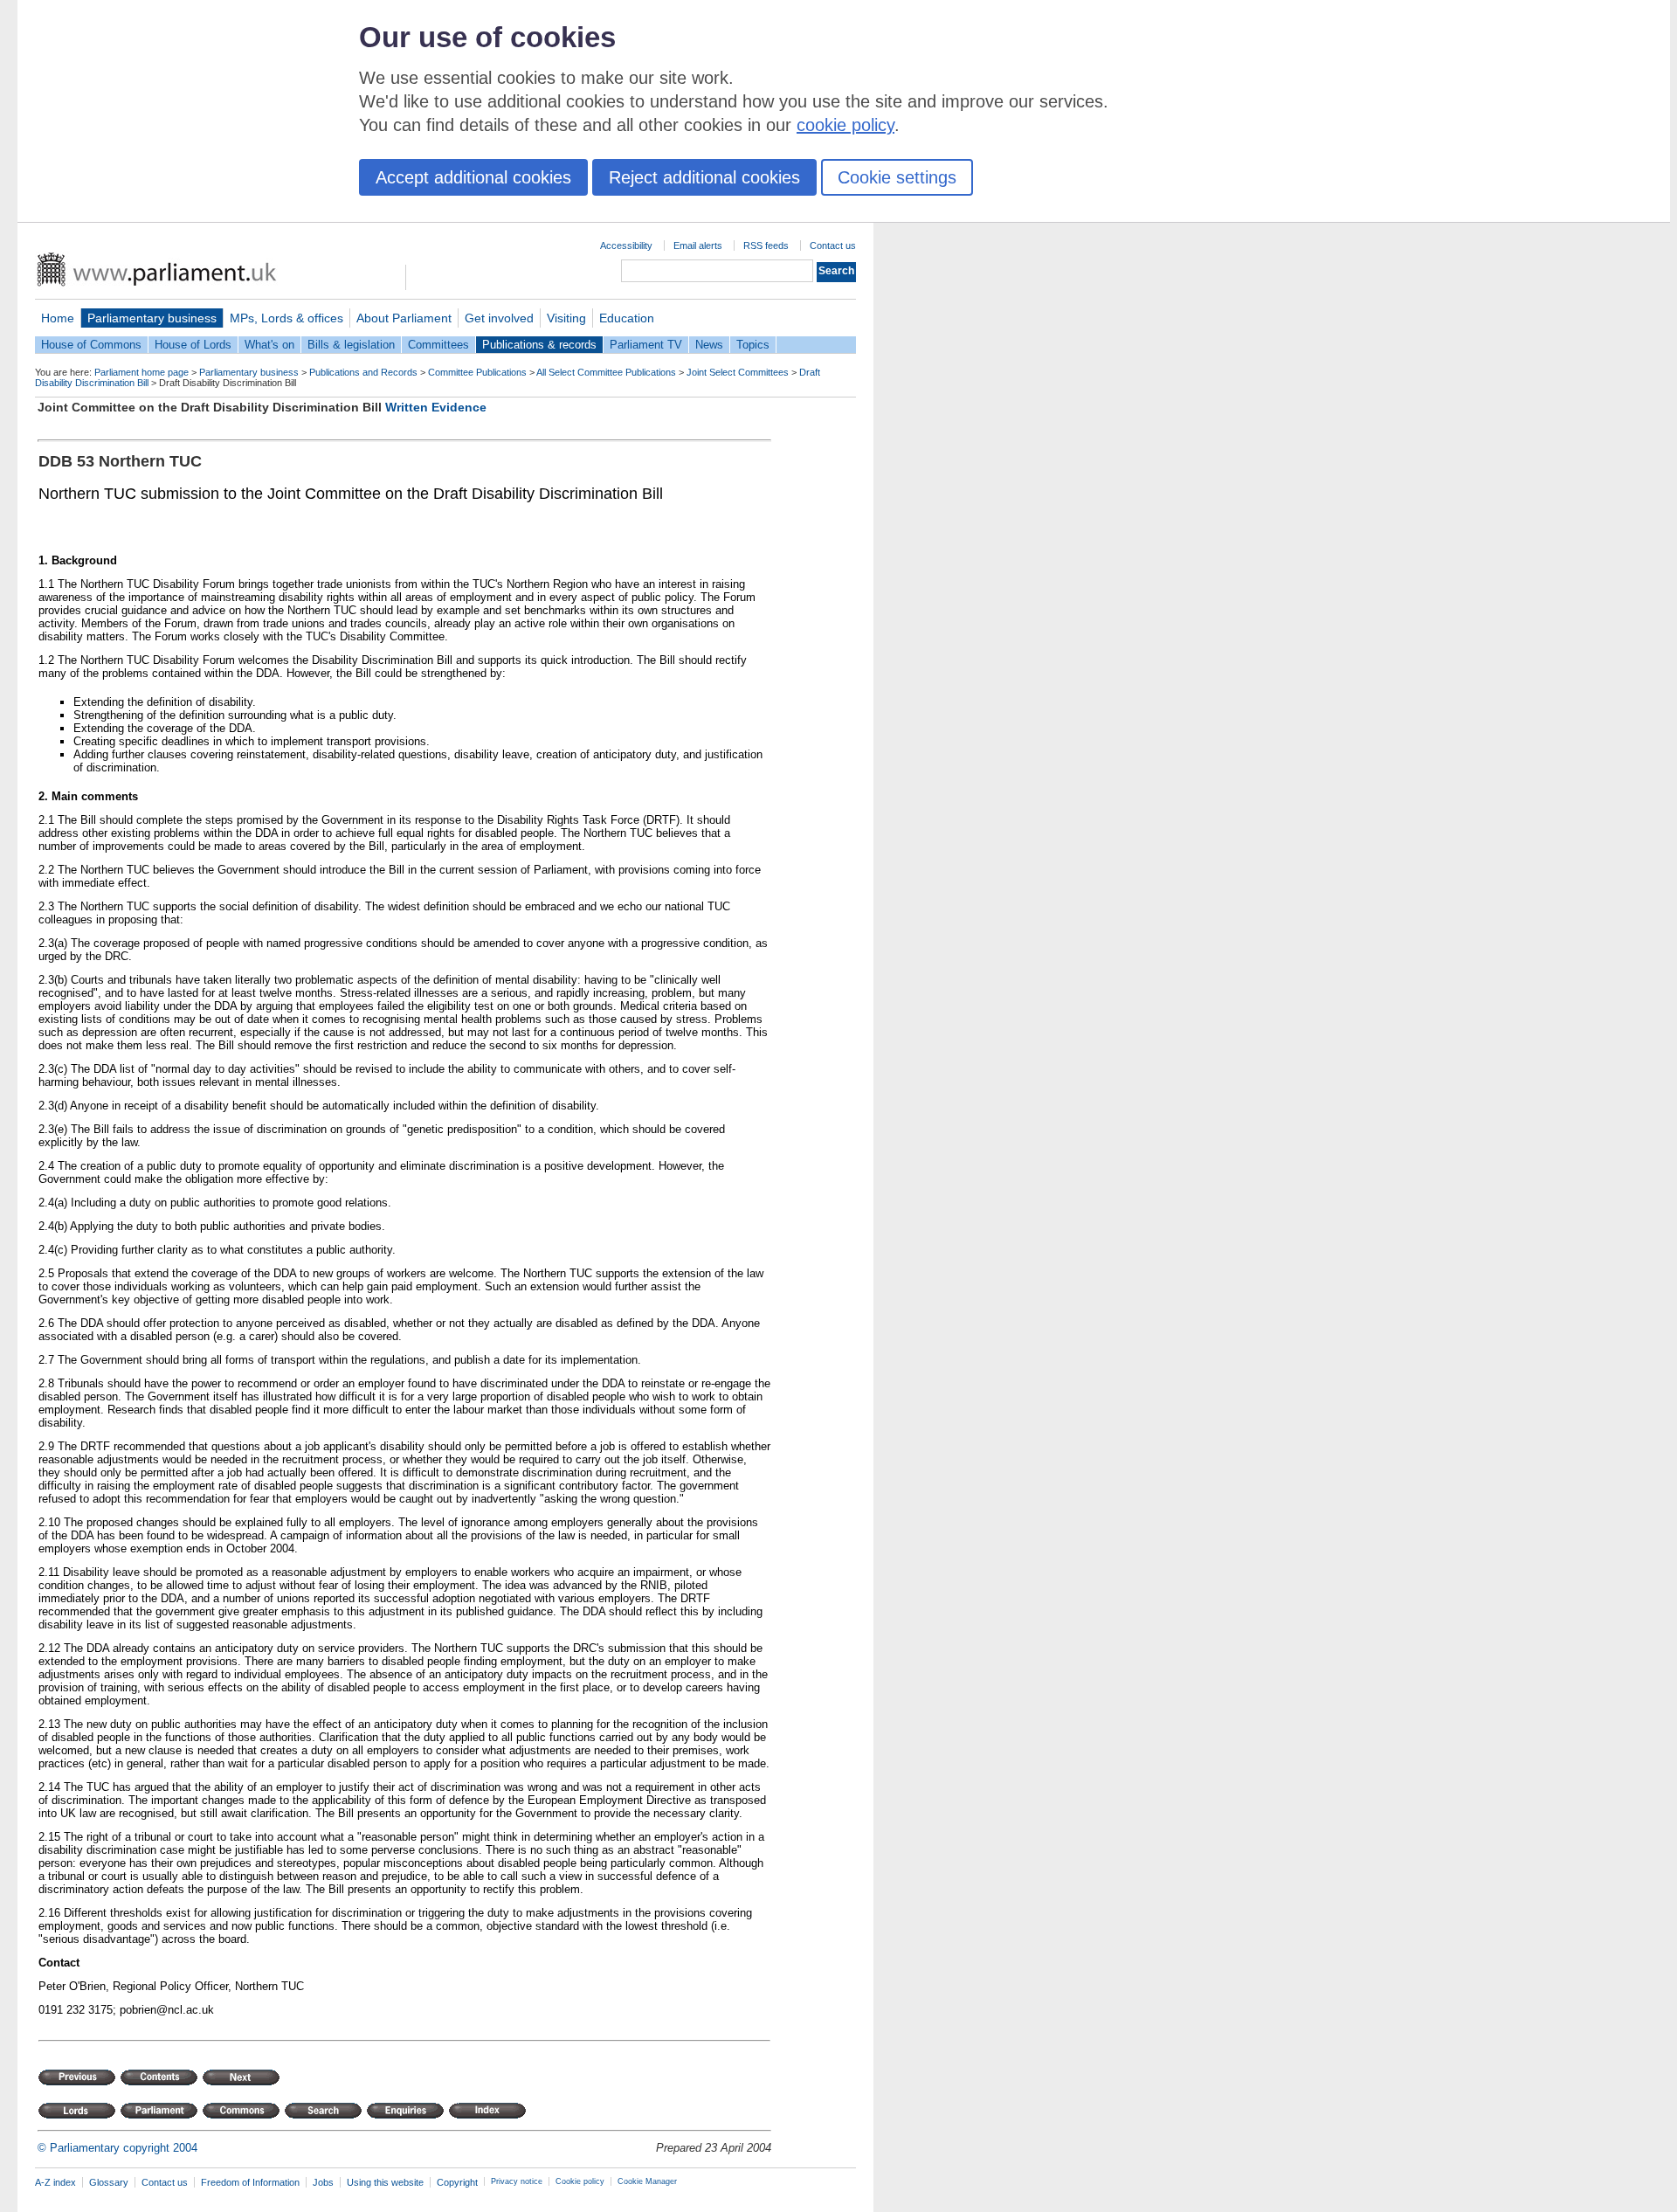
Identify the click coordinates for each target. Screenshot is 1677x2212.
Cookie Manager (647, 2181)
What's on (269, 345)
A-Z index (55, 2182)
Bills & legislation (351, 345)
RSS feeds (766, 245)
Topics (753, 345)
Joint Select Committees (738, 372)
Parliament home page (141, 372)
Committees (438, 345)
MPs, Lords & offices (286, 318)
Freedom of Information (250, 2182)
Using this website (385, 2182)
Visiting (566, 318)
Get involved (499, 318)
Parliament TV (646, 345)
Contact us (833, 245)
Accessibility (626, 245)
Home (58, 318)
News (709, 345)
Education (627, 318)
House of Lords (193, 345)
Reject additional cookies (704, 177)
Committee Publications (477, 372)
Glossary (109, 2182)
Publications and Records (363, 372)
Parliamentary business (152, 318)
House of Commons (91, 345)
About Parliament (404, 318)
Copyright (457, 2182)
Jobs (323, 2182)
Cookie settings (897, 177)
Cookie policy (580, 2181)
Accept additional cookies (473, 177)
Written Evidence (436, 407)
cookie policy (845, 125)
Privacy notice (517, 2181)
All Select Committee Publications (606, 372)
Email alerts (698, 245)
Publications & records (539, 345)
